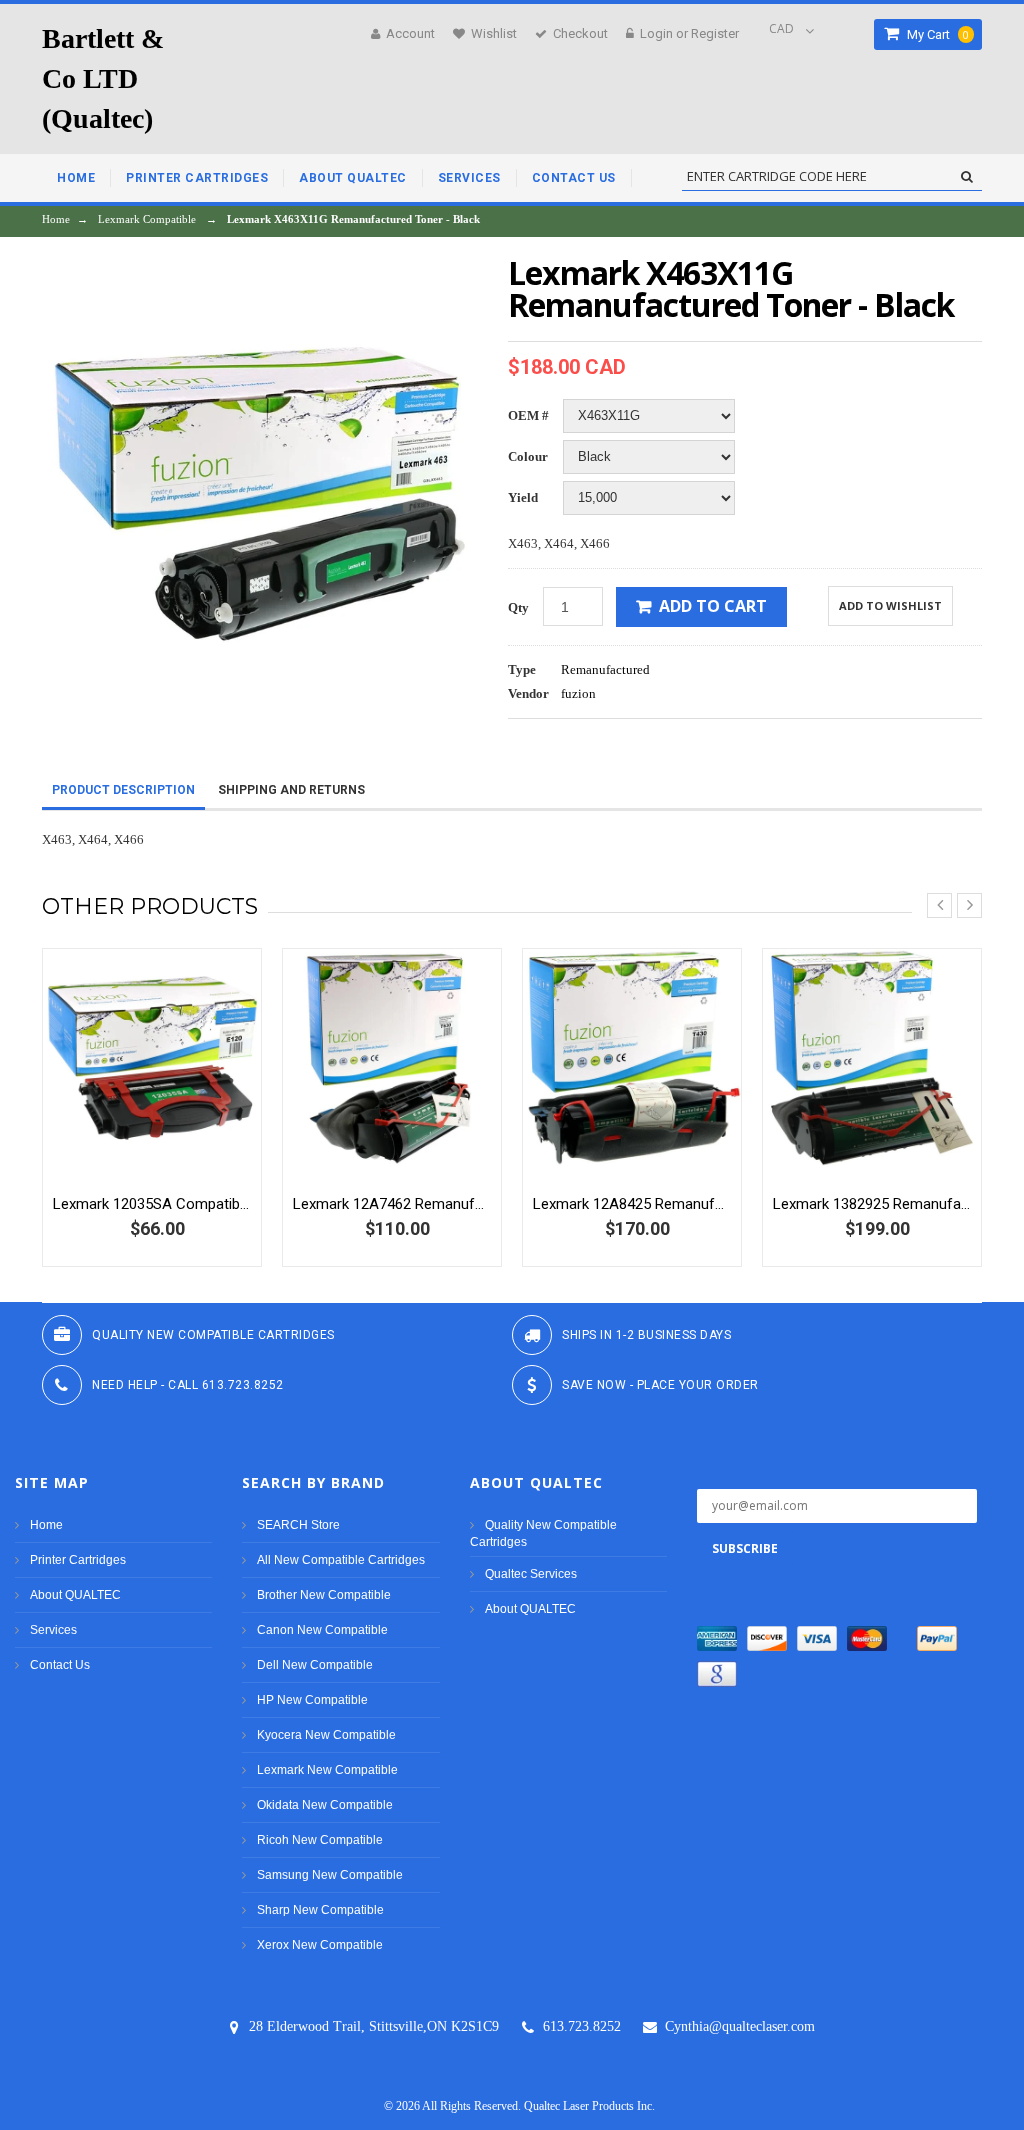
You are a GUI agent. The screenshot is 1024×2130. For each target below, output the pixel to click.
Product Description (123, 790)
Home (56, 219)
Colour (528, 456)
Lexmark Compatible (147, 219)
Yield (523, 497)
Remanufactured (605, 669)
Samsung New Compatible (330, 1875)
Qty (518, 607)
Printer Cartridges (78, 1560)
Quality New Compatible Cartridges (543, 1533)
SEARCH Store (298, 1525)
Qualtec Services (531, 1574)
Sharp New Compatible (320, 1910)
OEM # (528, 415)
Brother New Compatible (324, 1595)
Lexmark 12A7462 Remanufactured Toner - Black (392, 1204)
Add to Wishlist (890, 605)
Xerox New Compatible (320, 1945)
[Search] (966, 177)
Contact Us (60, 1665)
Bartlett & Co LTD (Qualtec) (103, 78)
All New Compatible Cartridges (341, 1560)
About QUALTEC (75, 1595)
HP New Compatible (312, 1700)
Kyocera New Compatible (326, 1735)
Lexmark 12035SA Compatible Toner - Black (152, 1204)
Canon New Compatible (322, 1630)
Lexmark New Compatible (327, 1770)
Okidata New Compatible (325, 1805)
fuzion (578, 693)
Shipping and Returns (291, 790)
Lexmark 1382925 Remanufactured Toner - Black (872, 1204)
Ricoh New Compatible (320, 1840)
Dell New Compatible (315, 1665)
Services (53, 1630)
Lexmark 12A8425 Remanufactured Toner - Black (632, 1204)
